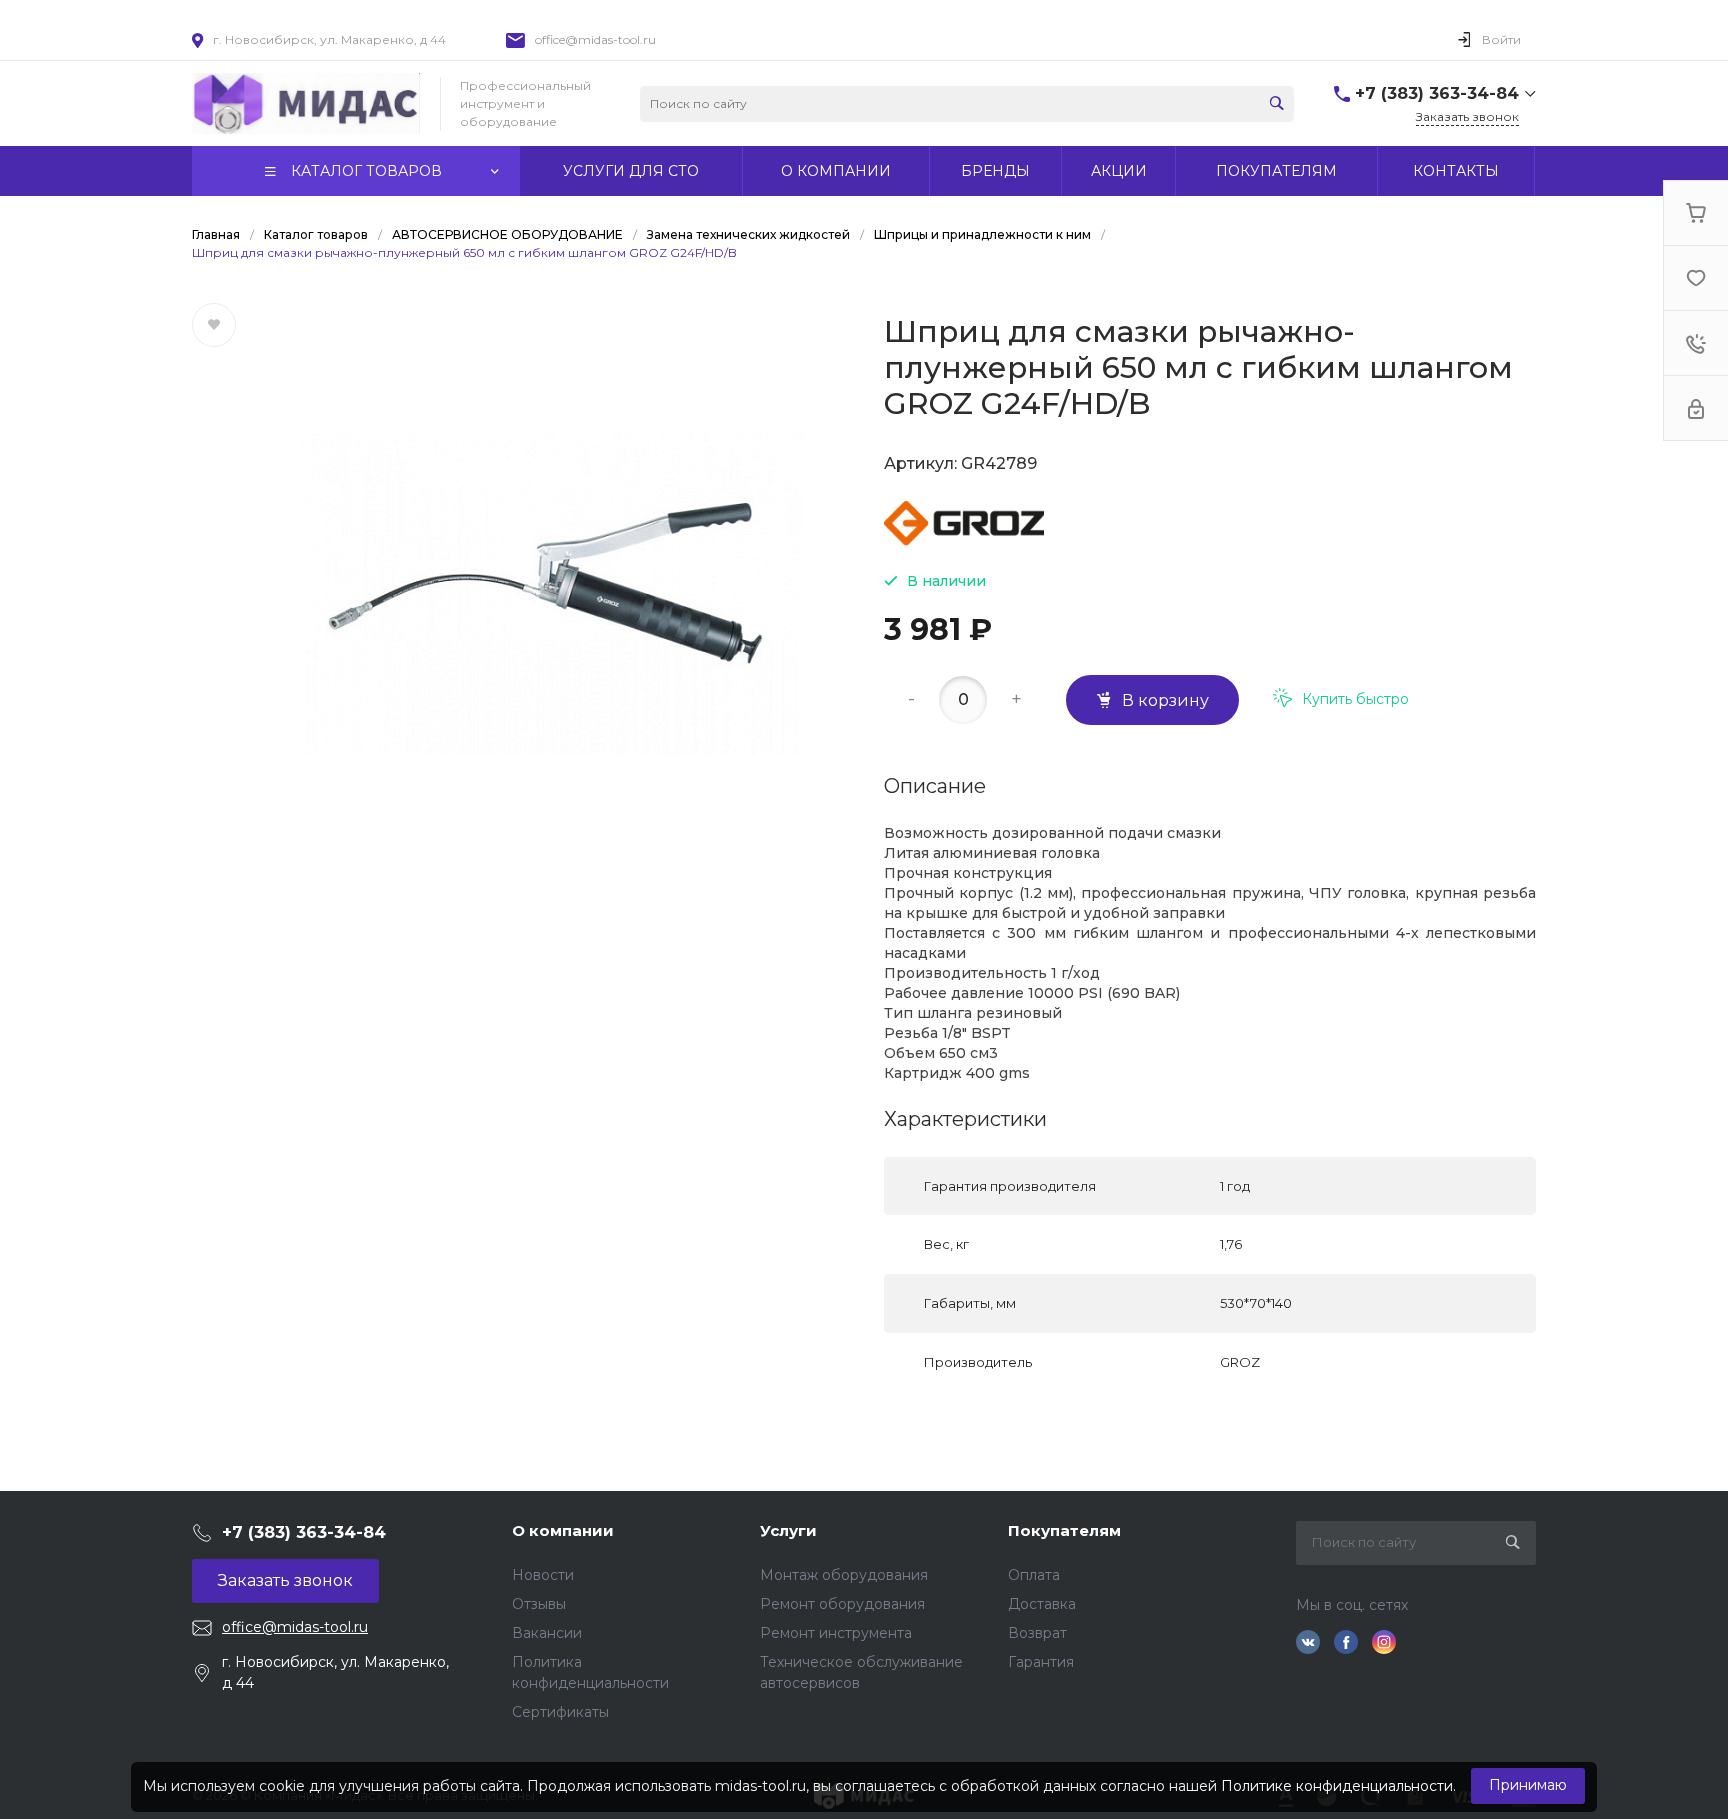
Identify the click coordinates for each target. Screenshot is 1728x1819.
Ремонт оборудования (842, 1604)
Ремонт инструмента (836, 1633)
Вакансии (547, 1633)
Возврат (1037, 1633)
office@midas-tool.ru (595, 39)
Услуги (788, 1530)
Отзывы (539, 1604)
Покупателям (1064, 1530)
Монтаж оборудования (844, 1575)
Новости (543, 1575)
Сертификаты (560, 1712)
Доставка (1042, 1604)
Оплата (1034, 1575)
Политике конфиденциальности (1337, 1786)
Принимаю (1528, 1785)
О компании (563, 1530)
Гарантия (1041, 1662)
